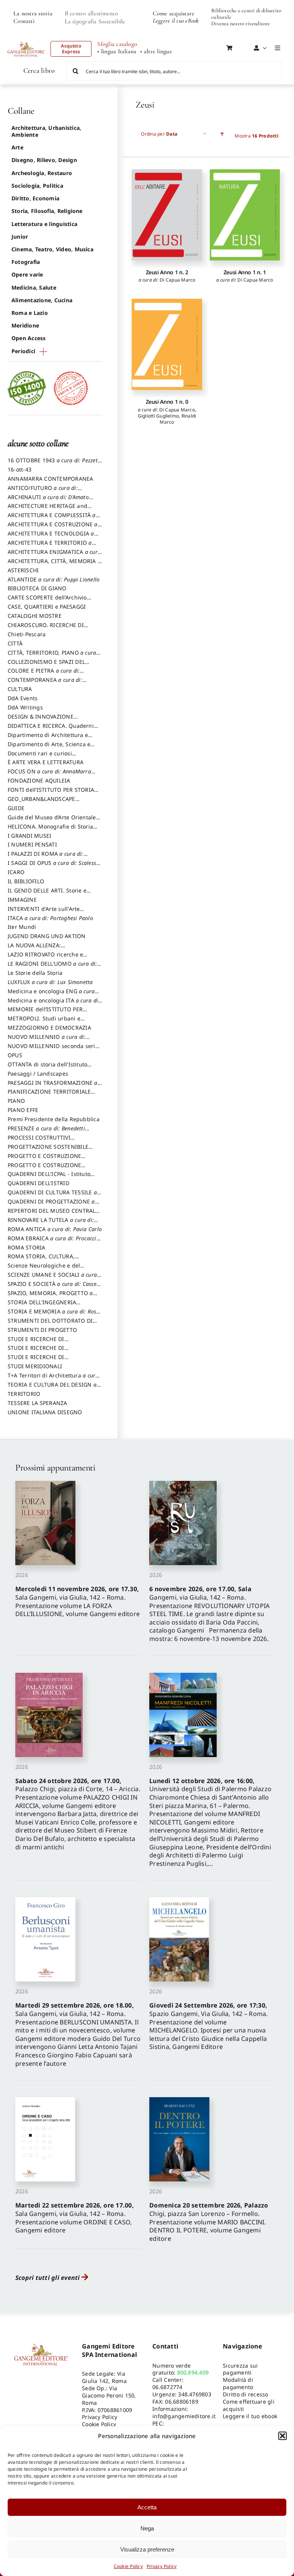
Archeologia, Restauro (42, 173)
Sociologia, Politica (37, 186)
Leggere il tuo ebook (250, 2416)
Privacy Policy (162, 2566)
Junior (20, 237)
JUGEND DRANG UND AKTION (47, 936)
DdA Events (23, 698)
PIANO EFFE (23, 1110)
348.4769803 (195, 2394)
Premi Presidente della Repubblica (54, 1119)
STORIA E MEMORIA (54, 1315)
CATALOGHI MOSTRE (35, 616)
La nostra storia (33, 13)
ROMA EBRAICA (54, 1242)
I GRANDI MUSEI (29, 836)
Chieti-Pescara (27, 634)
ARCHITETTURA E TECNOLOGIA (51, 537)
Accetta (147, 2507)
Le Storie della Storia (35, 973)
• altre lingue (156, 52)
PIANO (16, 1101)
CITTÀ (15, 643)
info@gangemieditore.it (184, 2416)
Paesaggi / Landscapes (38, 1073)
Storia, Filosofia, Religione (47, 211)
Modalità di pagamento (238, 2383)
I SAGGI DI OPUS (53, 866)
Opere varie (27, 274)
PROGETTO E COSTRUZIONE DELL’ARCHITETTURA (44, 1159)
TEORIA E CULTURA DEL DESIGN (52, 1388)
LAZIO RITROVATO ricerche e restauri (45, 958)
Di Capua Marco (177, 280)
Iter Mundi (22, 927)
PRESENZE (46, 1132)
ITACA (50, 918)
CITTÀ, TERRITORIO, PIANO (52, 656)
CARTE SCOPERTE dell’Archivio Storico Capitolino (47, 601)
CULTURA (20, 689)
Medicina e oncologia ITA (54, 1004)
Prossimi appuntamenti (55, 1468)
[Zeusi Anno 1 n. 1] (245, 215)
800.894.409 (193, 2372)
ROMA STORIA (27, 1247)
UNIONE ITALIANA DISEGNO (45, 1412)
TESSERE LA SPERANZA (38, 1403)
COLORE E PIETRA (44, 674)
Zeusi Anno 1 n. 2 (167, 272)
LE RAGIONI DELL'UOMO (52, 967)
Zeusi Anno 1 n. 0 (167, 402)
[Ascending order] (222, 134)
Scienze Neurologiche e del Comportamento (44, 1269)
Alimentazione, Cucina (42, 300)
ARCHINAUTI (48, 501)
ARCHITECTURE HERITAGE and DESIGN (47, 509)
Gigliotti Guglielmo (158, 416)
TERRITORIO (24, 1394)
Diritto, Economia (35, 198)
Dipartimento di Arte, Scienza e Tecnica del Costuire (49, 748)
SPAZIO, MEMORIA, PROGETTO (50, 1297)
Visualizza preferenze (147, 2549)
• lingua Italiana (117, 52)
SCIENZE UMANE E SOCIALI (52, 1278)
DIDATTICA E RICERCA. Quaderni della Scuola (51, 729)
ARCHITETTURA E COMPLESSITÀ (52, 519)
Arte (17, 147)
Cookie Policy (128, 2566)
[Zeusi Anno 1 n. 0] (167, 344)
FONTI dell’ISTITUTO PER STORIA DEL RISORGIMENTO (51, 793)
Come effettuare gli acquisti (249, 2405)
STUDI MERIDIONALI (35, 1366)
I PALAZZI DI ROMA (46, 857)
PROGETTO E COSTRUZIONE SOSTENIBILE (44, 1169)
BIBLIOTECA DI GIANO (37, 588)
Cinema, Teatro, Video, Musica (52, 249)
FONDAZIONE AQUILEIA (39, 780)
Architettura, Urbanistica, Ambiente (46, 131)
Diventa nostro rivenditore (241, 24)
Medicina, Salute (34, 287)
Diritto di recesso (245, 2394)
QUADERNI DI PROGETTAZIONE (51, 1205)
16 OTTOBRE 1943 (54, 464)
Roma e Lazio (30, 313)
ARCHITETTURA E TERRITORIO (50, 546)
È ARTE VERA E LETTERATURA (46, 762)
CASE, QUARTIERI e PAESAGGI (47, 607)
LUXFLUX (50, 982)
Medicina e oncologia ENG (51, 995)
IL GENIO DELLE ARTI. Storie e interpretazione (47, 894)
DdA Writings (25, 707)
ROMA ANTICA (55, 1229)
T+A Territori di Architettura (53, 1379)
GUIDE (16, 808)
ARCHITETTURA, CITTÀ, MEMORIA (54, 565)
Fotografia (26, 262)
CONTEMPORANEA (45, 683)
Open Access (29, 338)
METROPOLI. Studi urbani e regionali (44, 1022)
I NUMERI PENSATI (32, 844)
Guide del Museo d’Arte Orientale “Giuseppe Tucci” (52, 821)
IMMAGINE (22, 900)
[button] (283, 2436)
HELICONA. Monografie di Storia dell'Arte (50, 830)
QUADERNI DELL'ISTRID (38, 1183)
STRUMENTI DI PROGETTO (42, 1330)
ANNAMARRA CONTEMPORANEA (51, 479)
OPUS (15, 1055)
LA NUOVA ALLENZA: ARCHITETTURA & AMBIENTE (45, 949)
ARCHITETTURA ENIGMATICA (54, 555)
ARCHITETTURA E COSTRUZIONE (53, 528)
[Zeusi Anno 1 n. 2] (167, 215)
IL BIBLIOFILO (26, 881)
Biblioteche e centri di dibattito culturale (246, 14)
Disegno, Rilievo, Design (44, 160)
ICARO (16, 872)
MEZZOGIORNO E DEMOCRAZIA (49, 1028)
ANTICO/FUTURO (43, 491)
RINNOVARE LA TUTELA (51, 1223)
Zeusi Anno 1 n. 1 (245, 272)
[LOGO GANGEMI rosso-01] (26, 39)
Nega (147, 2528)
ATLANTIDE (54, 579)
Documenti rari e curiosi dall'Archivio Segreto (40, 757)
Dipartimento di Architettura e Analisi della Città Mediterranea (50, 739)
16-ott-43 (20, 469)
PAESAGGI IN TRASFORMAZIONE (53, 1086)
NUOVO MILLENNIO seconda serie (53, 1050)
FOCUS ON (49, 775)
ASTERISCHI (23, 570)
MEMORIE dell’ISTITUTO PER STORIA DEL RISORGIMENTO (45, 1013)
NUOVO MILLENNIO (47, 1040)
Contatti (24, 21)
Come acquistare (174, 13)
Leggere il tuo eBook (176, 21)
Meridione (25, 325)
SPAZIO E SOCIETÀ (55, 1287)
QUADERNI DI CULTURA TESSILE (52, 1196)
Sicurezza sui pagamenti (240, 2369)
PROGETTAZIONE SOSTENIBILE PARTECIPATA (48, 1150)
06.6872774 (167, 2387)
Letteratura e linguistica (44, 224)
